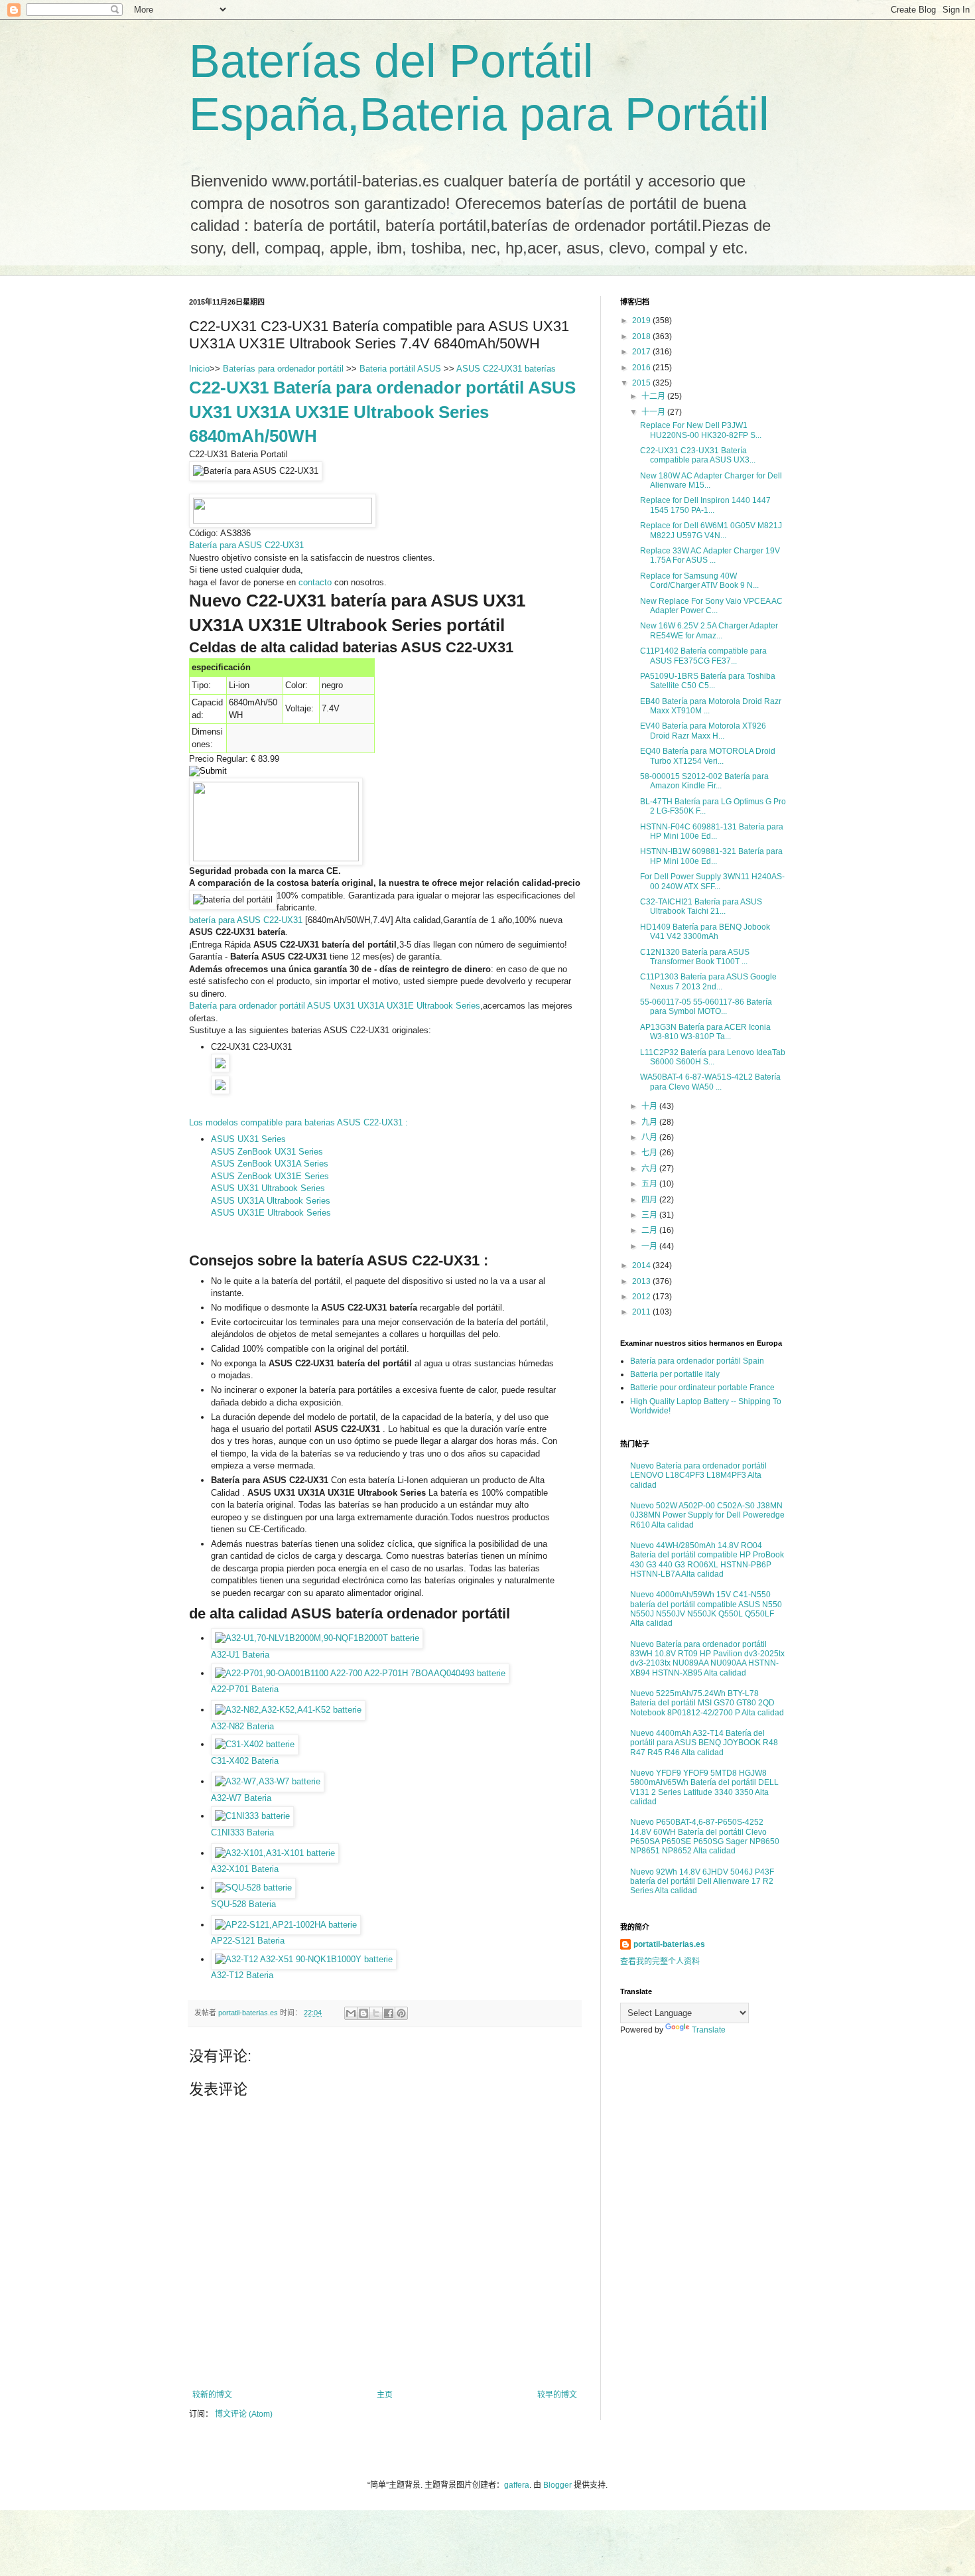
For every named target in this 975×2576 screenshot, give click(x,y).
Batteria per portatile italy (675, 1374)
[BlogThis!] (363, 2013)
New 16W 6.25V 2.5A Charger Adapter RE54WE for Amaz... (709, 630)
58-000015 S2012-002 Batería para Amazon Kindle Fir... (704, 781)
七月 (650, 1153)
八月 (650, 1137)
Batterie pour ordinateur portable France (702, 1388)
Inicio (199, 369)
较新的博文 (212, 2395)
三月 (650, 1215)
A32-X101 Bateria (245, 1869)
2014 (642, 1265)
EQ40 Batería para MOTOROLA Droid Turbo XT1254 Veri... (708, 756)
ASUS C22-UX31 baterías (506, 369)
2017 (642, 352)
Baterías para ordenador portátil (285, 369)
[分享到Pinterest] (401, 2013)
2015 (642, 383)
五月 (650, 1184)
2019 (642, 321)
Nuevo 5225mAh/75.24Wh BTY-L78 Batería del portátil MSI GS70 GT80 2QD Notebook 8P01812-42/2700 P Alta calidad (707, 1703)
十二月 (654, 396)
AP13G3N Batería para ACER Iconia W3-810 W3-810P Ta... (705, 1032)
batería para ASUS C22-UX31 (246, 920)
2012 (642, 1297)
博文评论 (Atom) (244, 2414)
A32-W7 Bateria (241, 1798)
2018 (642, 336)
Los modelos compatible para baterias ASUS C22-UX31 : (298, 1122)
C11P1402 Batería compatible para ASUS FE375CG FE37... (703, 656)
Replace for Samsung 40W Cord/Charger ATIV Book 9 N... (699, 581)
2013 (642, 1281)
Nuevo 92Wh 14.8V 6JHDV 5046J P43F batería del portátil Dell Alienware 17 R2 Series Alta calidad (702, 1882)
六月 (650, 1169)
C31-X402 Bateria (245, 1761)
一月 (650, 1246)
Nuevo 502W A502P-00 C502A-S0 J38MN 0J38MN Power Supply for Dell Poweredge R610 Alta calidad (707, 1515)
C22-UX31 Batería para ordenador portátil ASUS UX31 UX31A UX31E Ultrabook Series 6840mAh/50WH (382, 412)
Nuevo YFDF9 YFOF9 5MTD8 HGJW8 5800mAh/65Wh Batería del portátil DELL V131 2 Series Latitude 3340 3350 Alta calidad (704, 1787)
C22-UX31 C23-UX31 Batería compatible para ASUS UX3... (698, 455)
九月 (650, 1122)
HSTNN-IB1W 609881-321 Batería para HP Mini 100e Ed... (711, 856)
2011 (642, 1312)
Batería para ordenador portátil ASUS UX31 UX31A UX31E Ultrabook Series (335, 1006)
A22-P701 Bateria (245, 1689)
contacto (315, 582)
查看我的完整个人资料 (660, 1962)
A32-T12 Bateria (242, 1975)
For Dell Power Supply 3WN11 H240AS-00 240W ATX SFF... (712, 881)
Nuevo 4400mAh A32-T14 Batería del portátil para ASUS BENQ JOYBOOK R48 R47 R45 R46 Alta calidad (704, 1743)
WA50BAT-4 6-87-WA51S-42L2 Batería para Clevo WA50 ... (710, 1082)
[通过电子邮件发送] (351, 2013)
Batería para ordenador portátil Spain (697, 1361)
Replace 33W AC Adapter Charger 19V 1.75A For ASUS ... (710, 555)
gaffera (517, 2485)
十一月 (654, 412)
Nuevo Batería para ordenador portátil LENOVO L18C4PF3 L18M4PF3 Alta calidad (698, 1475)
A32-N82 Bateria (242, 1726)
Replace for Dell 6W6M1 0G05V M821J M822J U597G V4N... (711, 530)
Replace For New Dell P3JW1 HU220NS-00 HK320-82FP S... (701, 430)
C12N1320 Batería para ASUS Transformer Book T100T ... (695, 957)
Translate (709, 2030)
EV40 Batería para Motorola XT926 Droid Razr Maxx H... (703, 731)
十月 (650, 1106)
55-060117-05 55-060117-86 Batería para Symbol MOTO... (706, 1007)
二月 (650, 1230)
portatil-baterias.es (669, 1944)
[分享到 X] (376, 2013)
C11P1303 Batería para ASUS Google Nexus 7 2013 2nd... (708, 981)
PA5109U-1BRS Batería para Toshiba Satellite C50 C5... (708, 681)
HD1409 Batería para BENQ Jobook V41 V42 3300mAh (705, 932)
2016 (642, 368)
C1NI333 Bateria (242, 1832)
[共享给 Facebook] (389, 2013)
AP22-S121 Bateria (248, 1941)
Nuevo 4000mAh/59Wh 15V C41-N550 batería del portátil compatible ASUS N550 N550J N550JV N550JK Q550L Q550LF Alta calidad (706, 1609)
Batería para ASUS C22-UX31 (246, 545)
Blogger (557, 2485)
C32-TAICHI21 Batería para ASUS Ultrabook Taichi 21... (701, 906)
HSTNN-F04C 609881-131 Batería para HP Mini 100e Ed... (712, 831)
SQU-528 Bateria (243, 1904)
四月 (650, 1200)
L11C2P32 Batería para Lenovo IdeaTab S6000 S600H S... (713, 1057)
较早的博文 (557, 2395)
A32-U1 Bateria (240, 1655)
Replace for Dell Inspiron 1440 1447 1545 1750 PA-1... (705, 505)
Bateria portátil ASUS (400, 369)
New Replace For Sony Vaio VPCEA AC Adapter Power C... (711, 606)
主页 (385, 2395)
